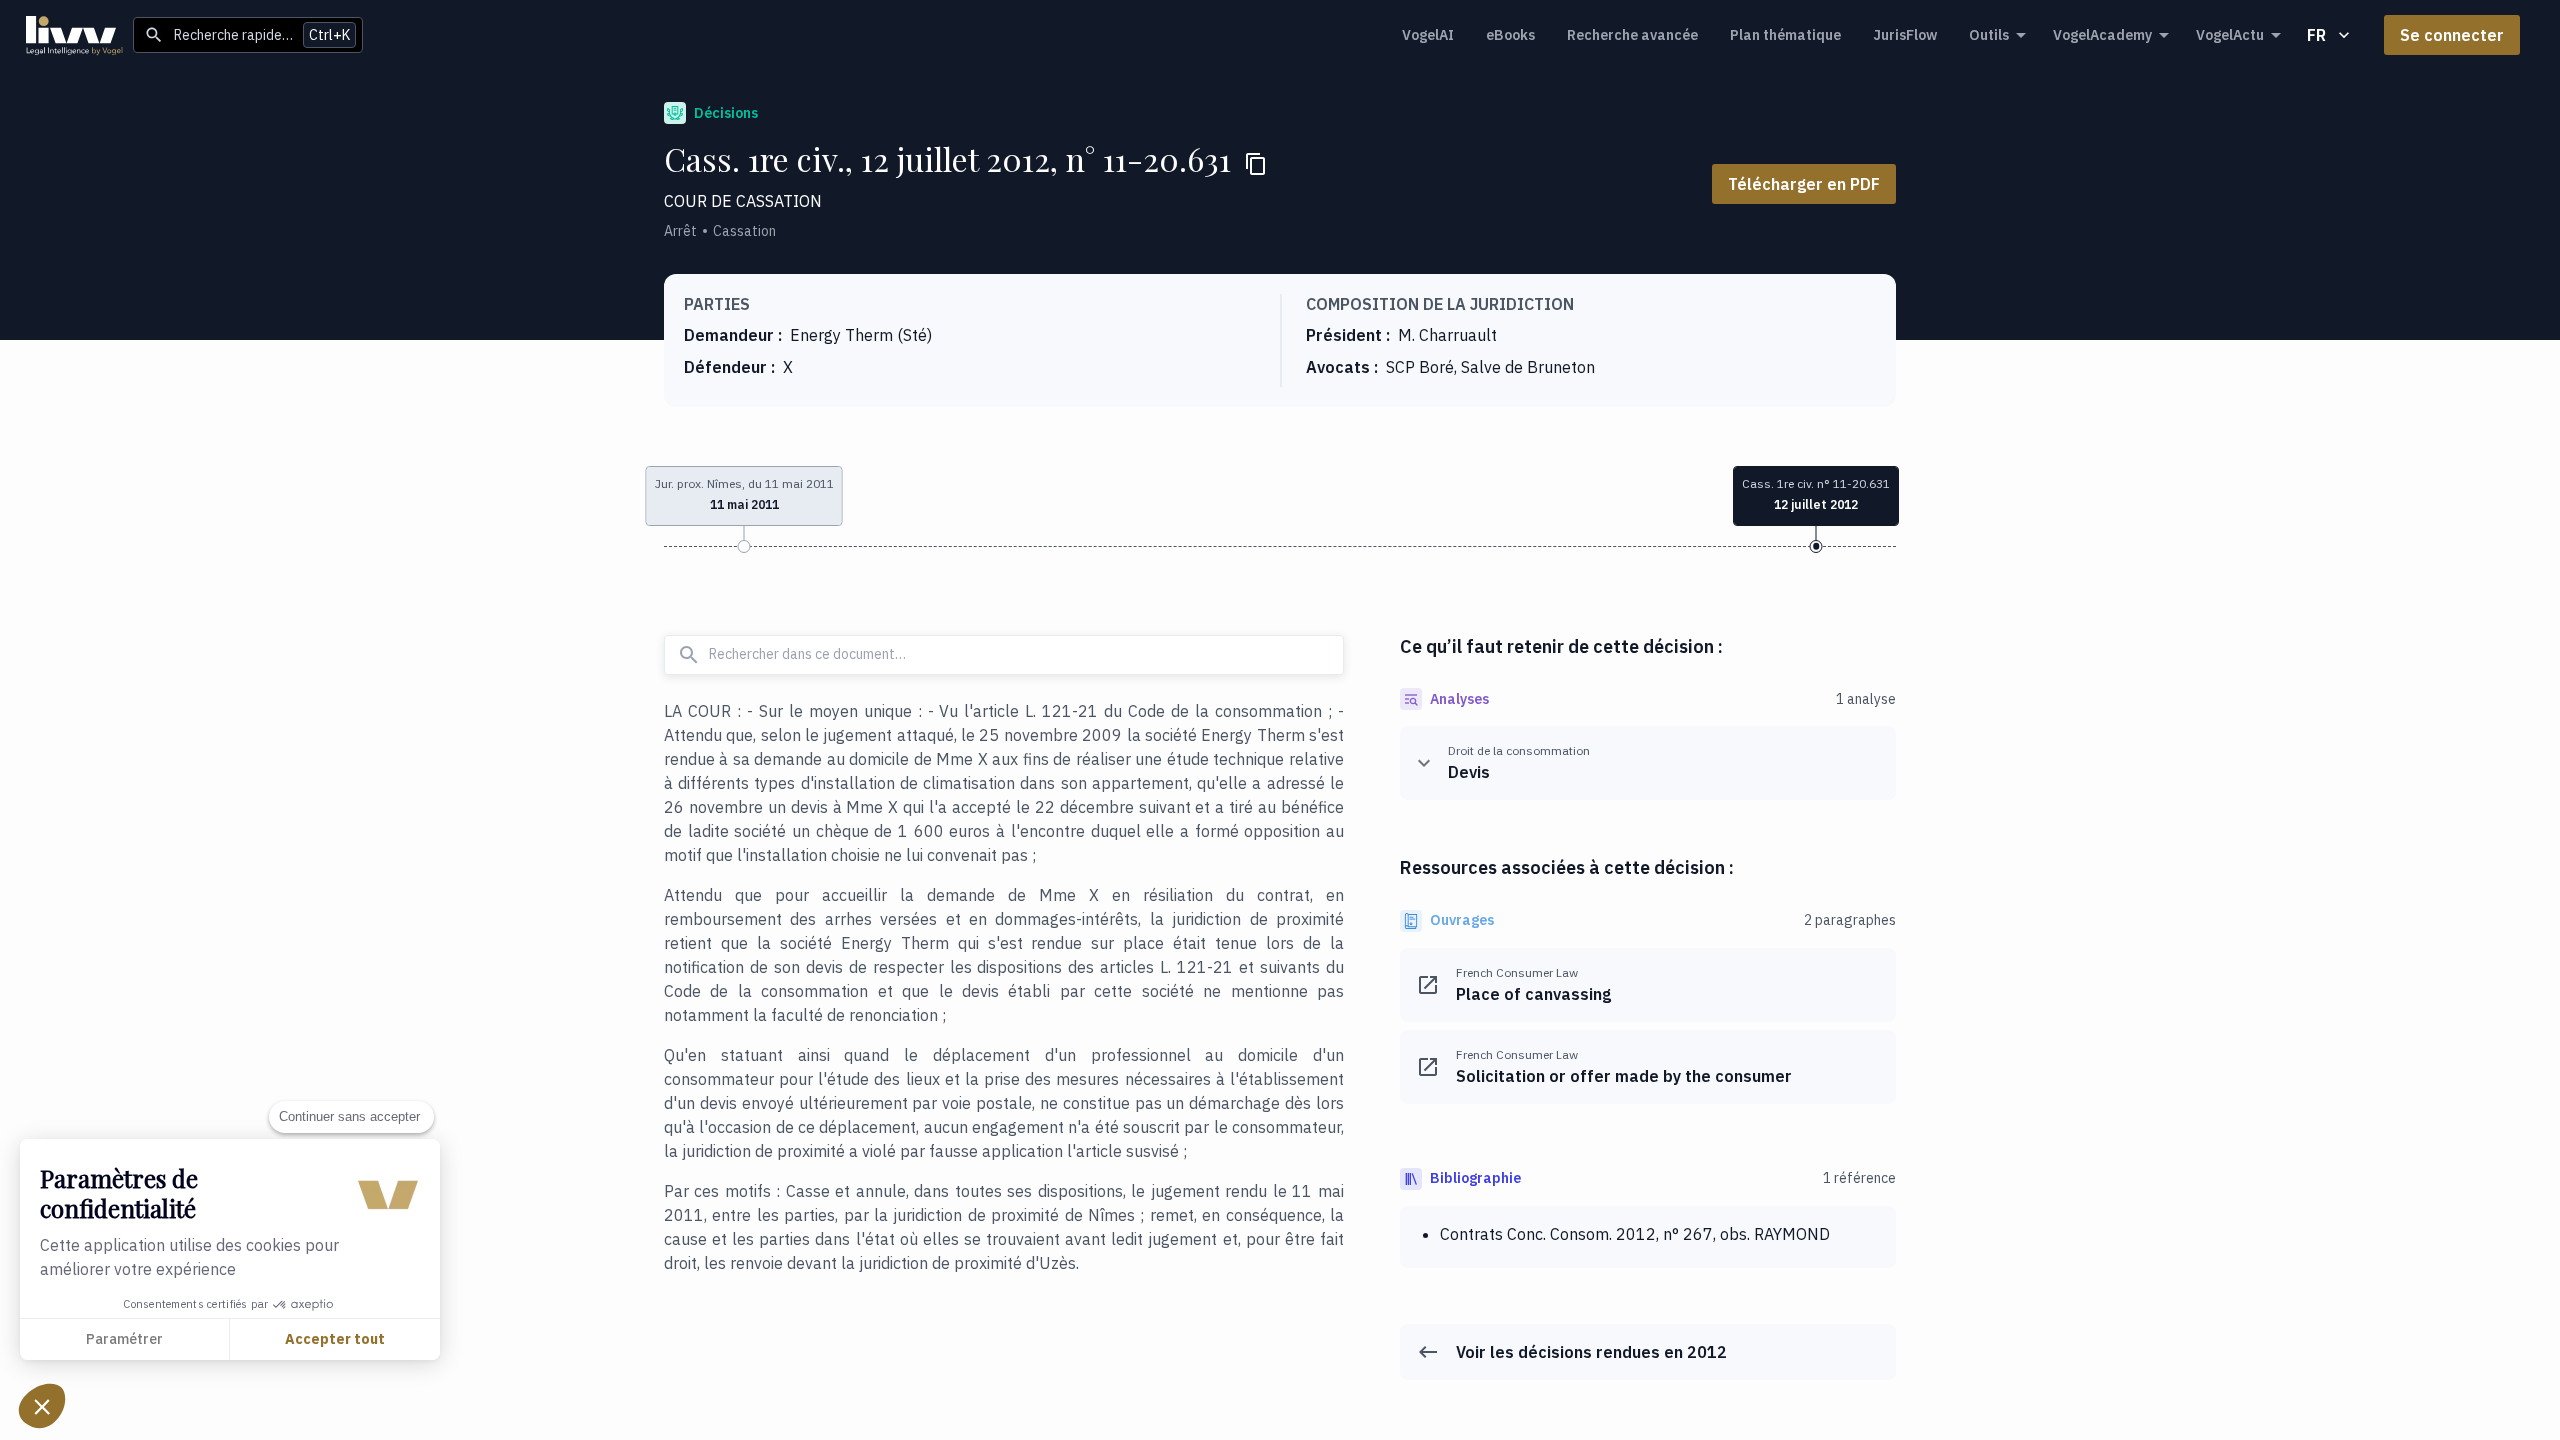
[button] (42, 1406)
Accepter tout (335, 1339)
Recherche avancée (1632, 35)
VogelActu (2230, 35)
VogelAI (1428, 35)
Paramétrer (124, 1339)
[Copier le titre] (1256, 164)
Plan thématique (1785, 35)
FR (2316, 35)
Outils (1989, 35)
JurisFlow (1905, 35)
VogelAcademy (2102, 35)
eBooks (1510, 35)
